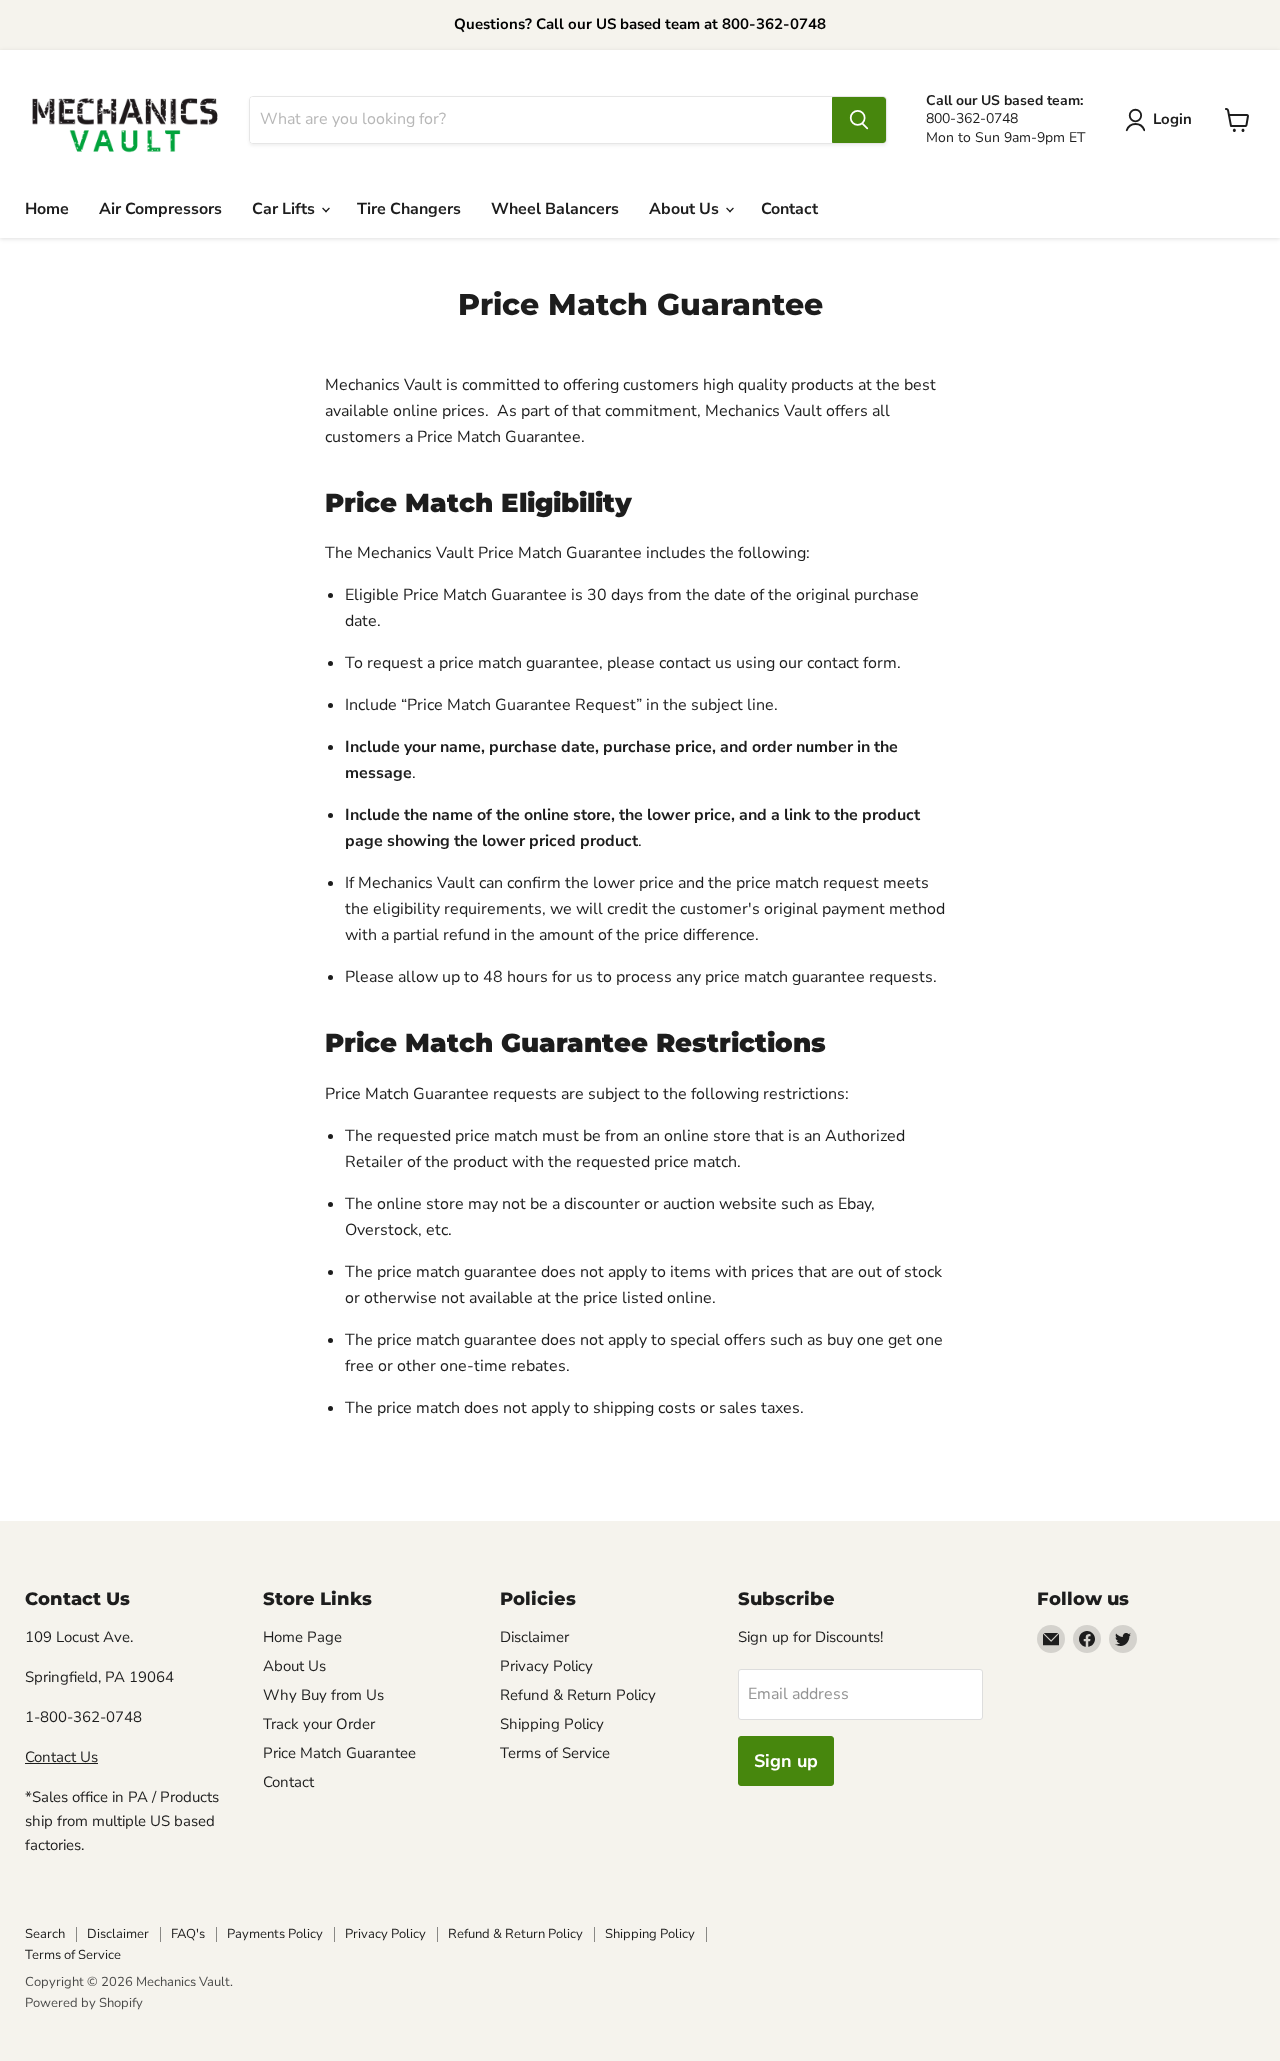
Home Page (302, 1637)
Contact (789, 209)
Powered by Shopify (84, 2003)
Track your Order (319, 1724)
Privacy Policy (546, 1666)
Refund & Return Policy (578, 1695)
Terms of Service (555, 1753)
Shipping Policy (552, 1724)
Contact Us (61, 1757)
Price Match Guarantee (339, 1753)
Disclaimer (534, 1637)
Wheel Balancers (555, 209)
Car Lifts (285, 209)
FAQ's (188, 1934)
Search (45, 1934)
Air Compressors (160, 209)
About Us (686, 209)
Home (47, 209)
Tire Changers (409, 209)
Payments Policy (275, 1934)
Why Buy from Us (323, 1695)
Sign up (786, 1761)
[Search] (859, 120)
